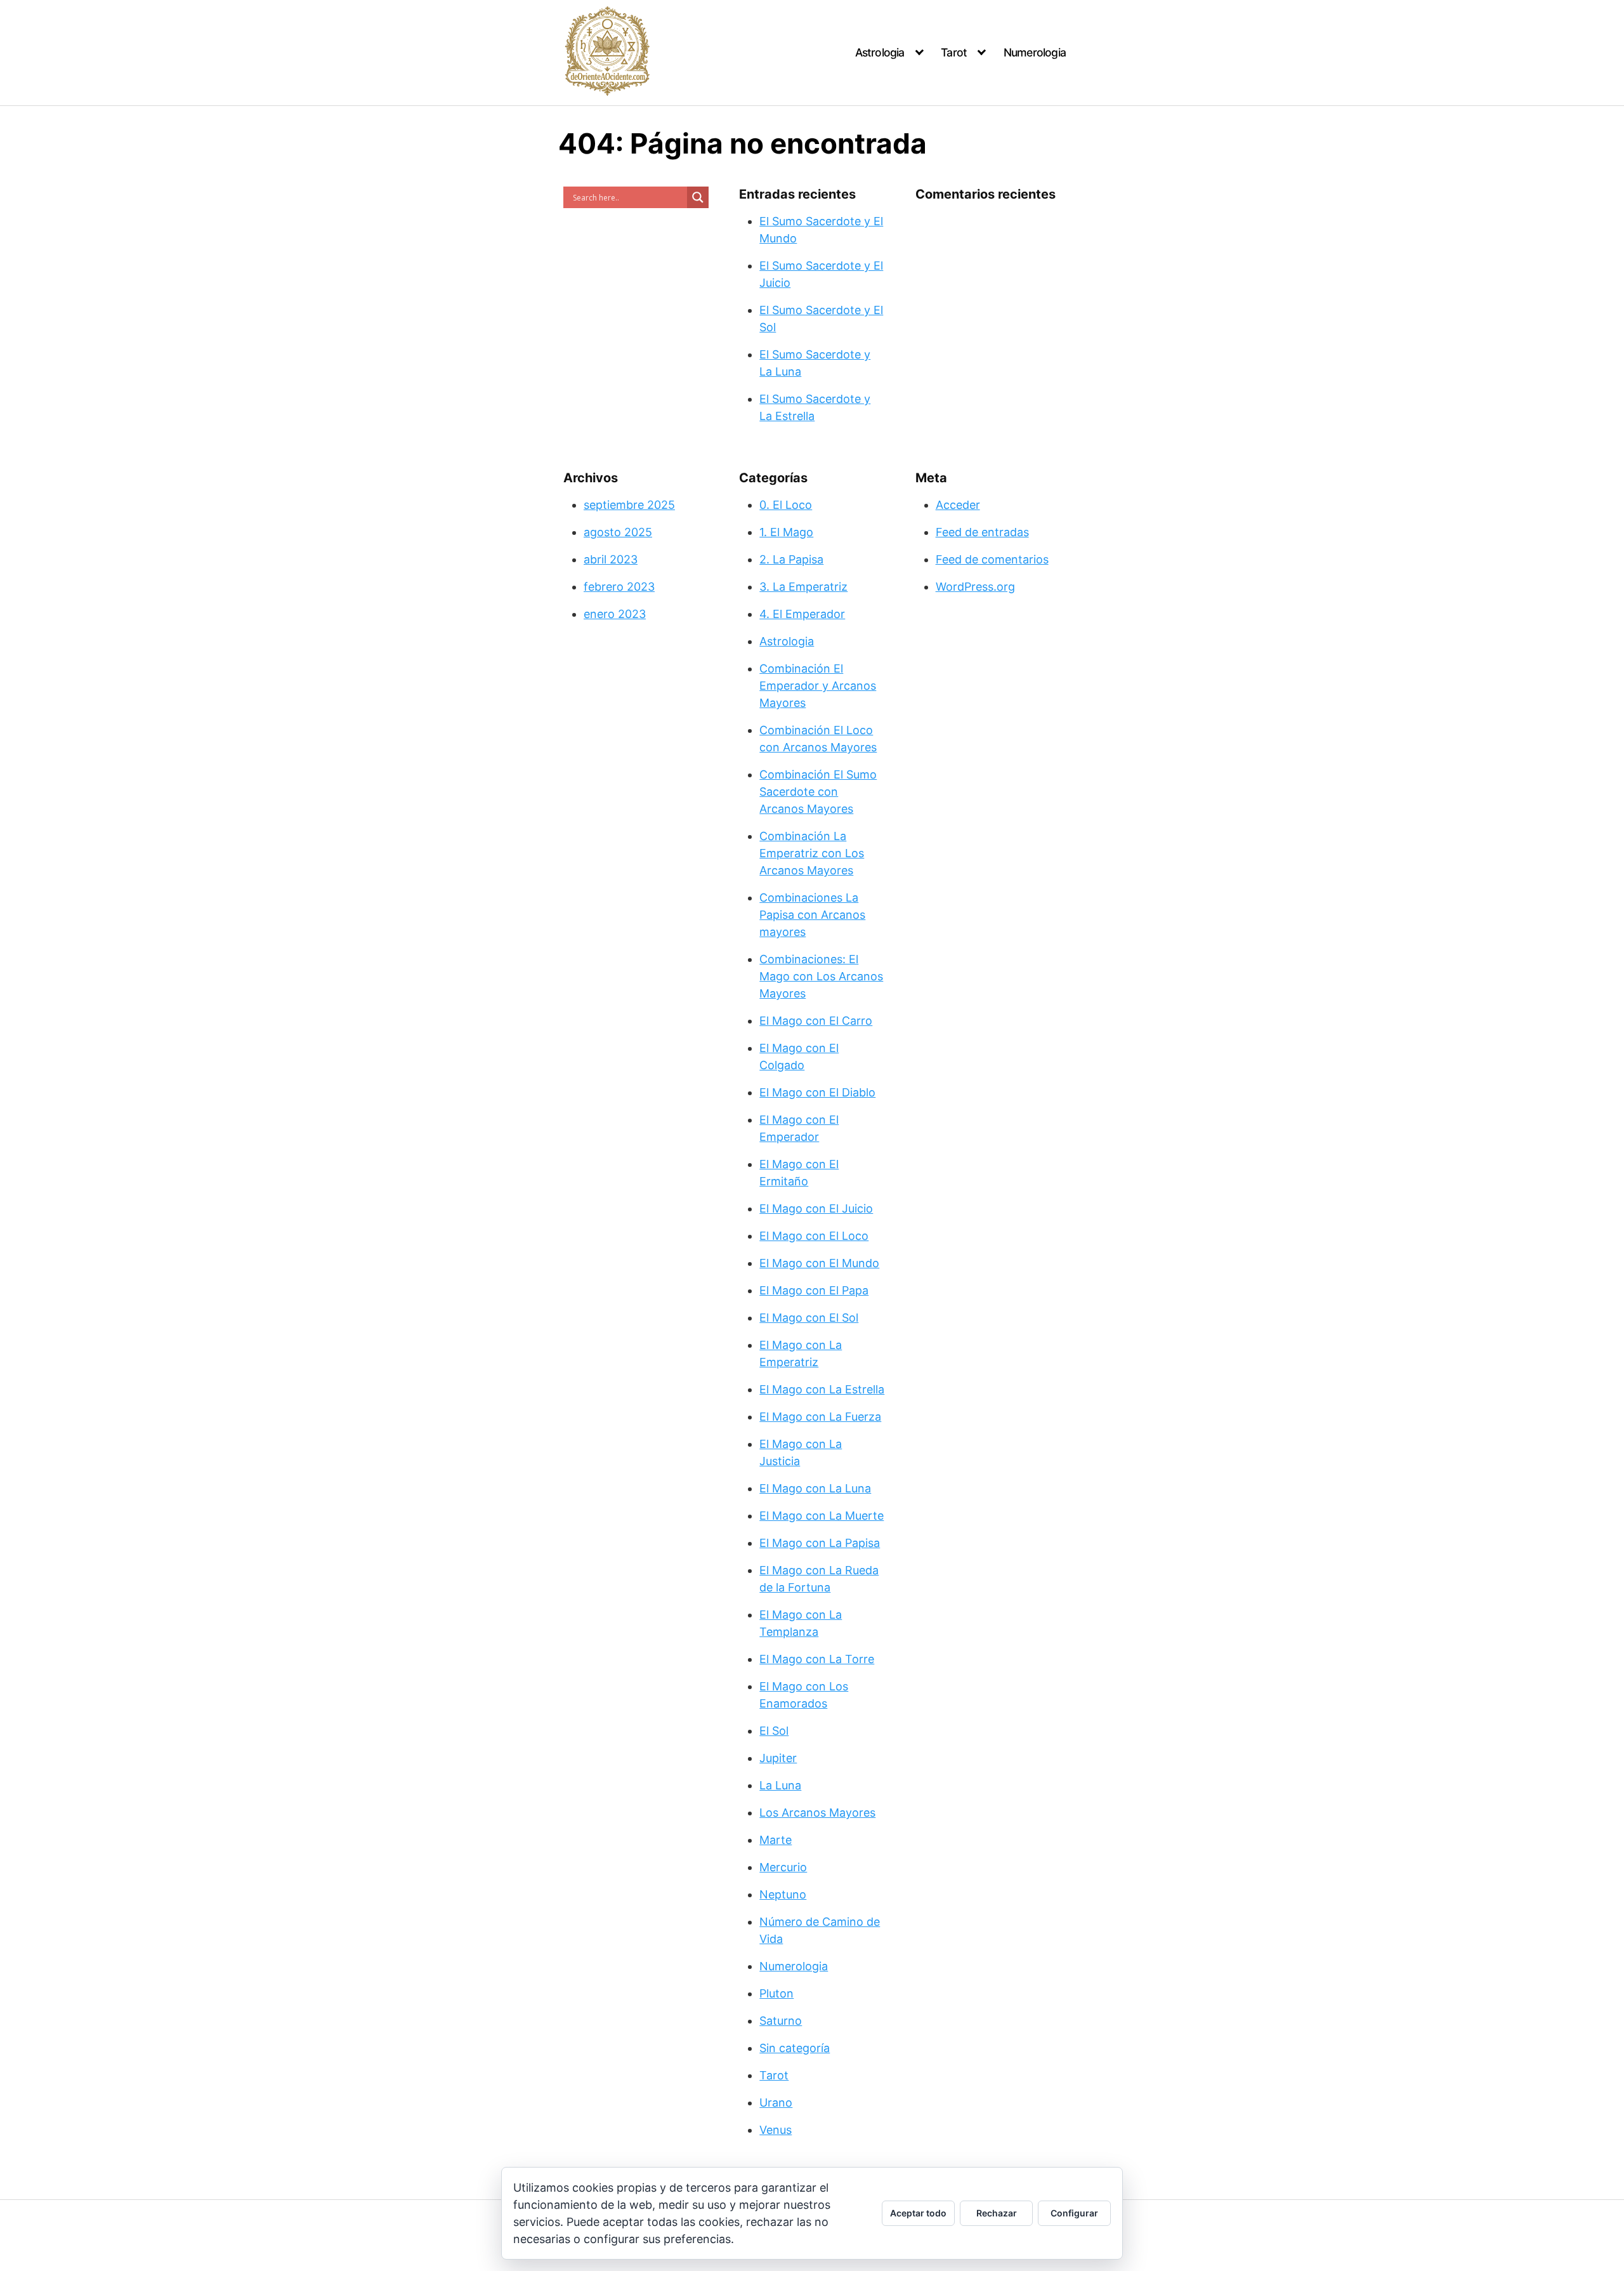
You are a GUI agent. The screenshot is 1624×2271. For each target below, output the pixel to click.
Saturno (781, 2021)
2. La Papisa (791, 559)
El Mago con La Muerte (822, 1516)
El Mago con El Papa (814, 1290)
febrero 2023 (619, 587)
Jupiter (778, 1758)
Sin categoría (795, 2048)
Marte (776, 1840)
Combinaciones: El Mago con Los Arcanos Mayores (821, 976)
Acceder (958, 505)
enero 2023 (615, 614)
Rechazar (997, 2213)
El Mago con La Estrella (822, 1389)
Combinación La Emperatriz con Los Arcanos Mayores (812, 853)
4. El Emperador (802, 614)
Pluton (776, 1993)
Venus (776, 2130)
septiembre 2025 (629, 505)
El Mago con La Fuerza (820, 1417)
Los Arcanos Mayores (817, 1813)
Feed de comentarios (992, 559)
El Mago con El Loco (814, 1236)
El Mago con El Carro (816, 1021)
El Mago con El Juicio (816, 1208)
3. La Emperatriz (803, 587)
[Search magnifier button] (698, 197)
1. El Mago (786, 532)
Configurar (1074, 2213)
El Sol (774, 1731)
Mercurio (783, 1867)
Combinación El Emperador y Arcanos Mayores (818, 686)
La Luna (780, 1785)
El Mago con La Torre (817, 1659)
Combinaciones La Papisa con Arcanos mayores (812, 915)
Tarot (954, 52)
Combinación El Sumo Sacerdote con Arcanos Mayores (818, 792)
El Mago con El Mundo (819, 1263)
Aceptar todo (918, 2213)
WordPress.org (975, 587)
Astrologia (880, 52)
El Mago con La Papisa (820, 1543)
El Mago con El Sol (809, 1318)
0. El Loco (786, 505)
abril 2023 (611, 559)
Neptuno (783, 1894)
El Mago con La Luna (815, 1488)
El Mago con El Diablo (817, 1092)
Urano (776, 2103)
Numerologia (1035, 52)
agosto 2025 (618, 532)
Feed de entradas (982, 532)
